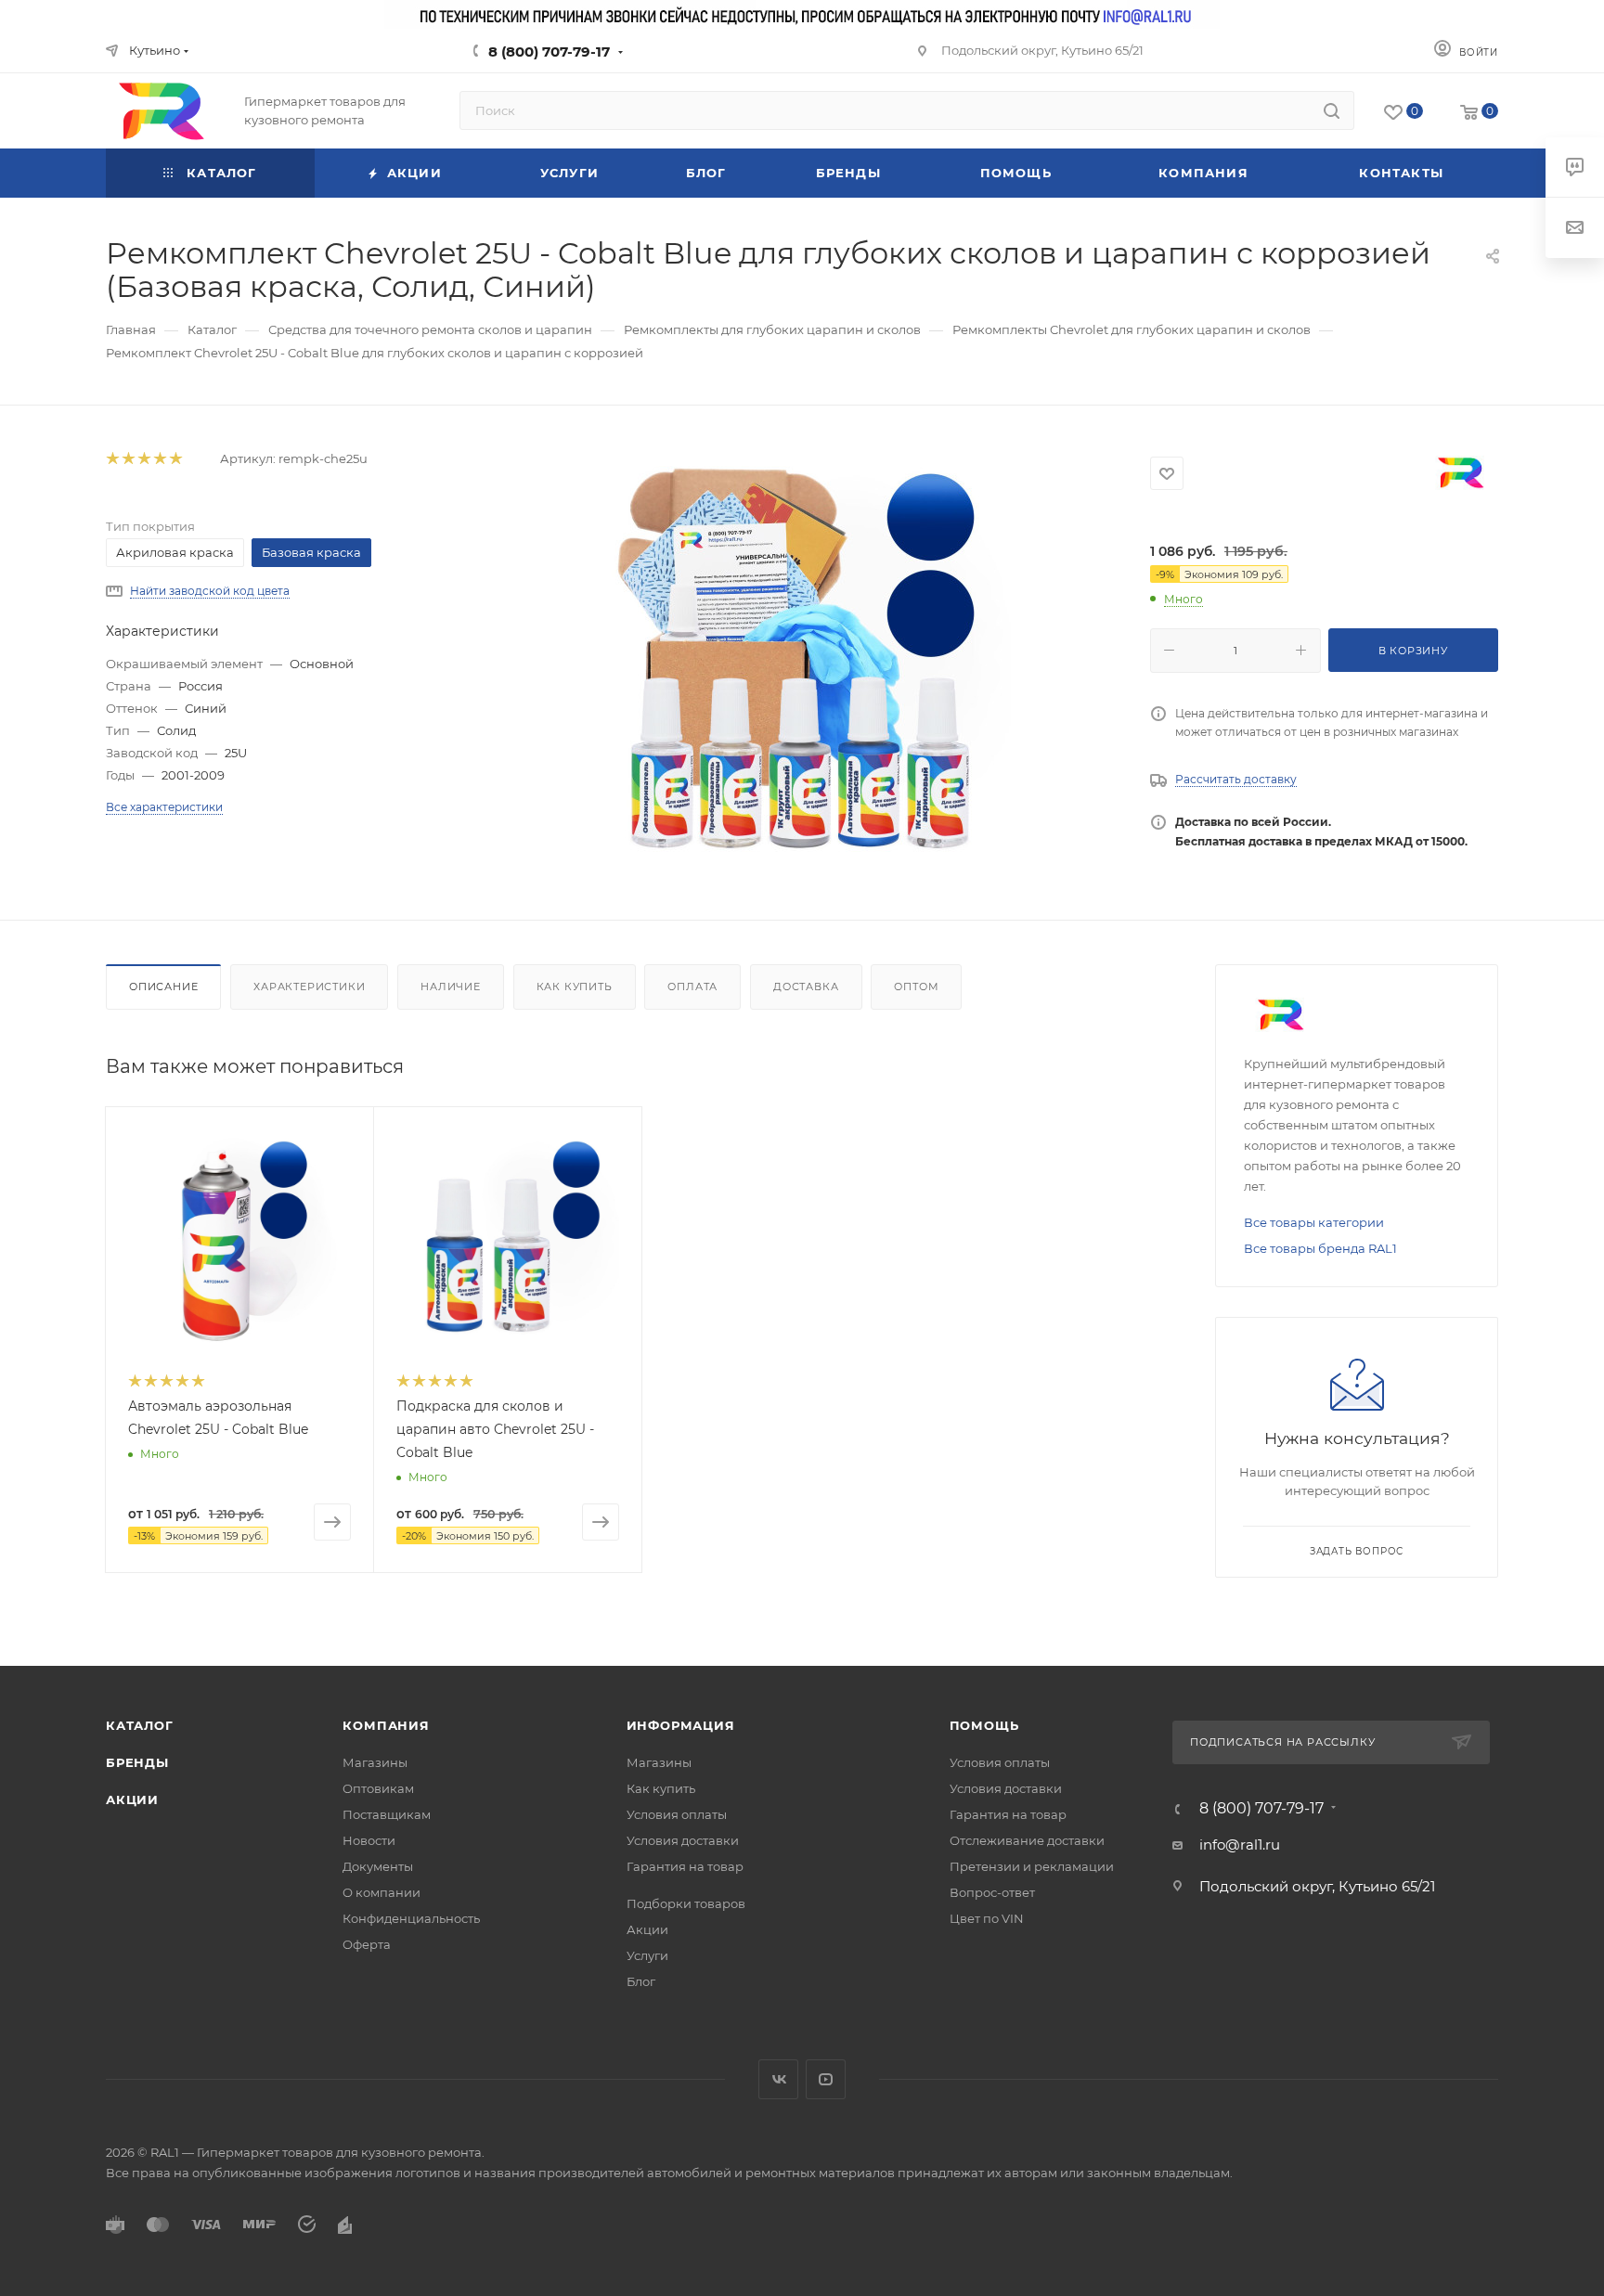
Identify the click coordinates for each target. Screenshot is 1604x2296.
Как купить (575, 987)
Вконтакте (778, 2079)
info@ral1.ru (1240, 1845)
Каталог (140, 1725)
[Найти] (1332, 110)
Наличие (451, 987)
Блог (641, 1981)
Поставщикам (387, 1814)
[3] (143, 459)
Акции (132, 1799)
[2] (128, 459)
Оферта (367, 1944)
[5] (175, 459)
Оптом (916, 987)
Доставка (806, 987)
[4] (159, 459)
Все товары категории (1314, 1222)
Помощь (984, 1725)
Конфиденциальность (411, 1918)
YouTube (826, 2079)
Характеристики (309, 987)
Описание (163, 987)
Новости (369, 1840)
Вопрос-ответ (992, 1892)
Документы (378, 1866)
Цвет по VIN (987, 1918)
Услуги (647, 1955)
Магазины (375, 1762)
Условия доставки (683, 1840)
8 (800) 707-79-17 (549, 52)
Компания (386, 1725)
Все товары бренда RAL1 (1320, 1248)
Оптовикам (378, 1788)
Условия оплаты (677, 1814)
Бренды (137, 1762)
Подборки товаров (686, 1903)
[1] (112, 459)
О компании (382, 1892)
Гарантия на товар (685, 1866)
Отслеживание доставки (1027, 1840)
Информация (681, 1725)
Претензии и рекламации (1032, 1866)
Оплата (692, 987)
